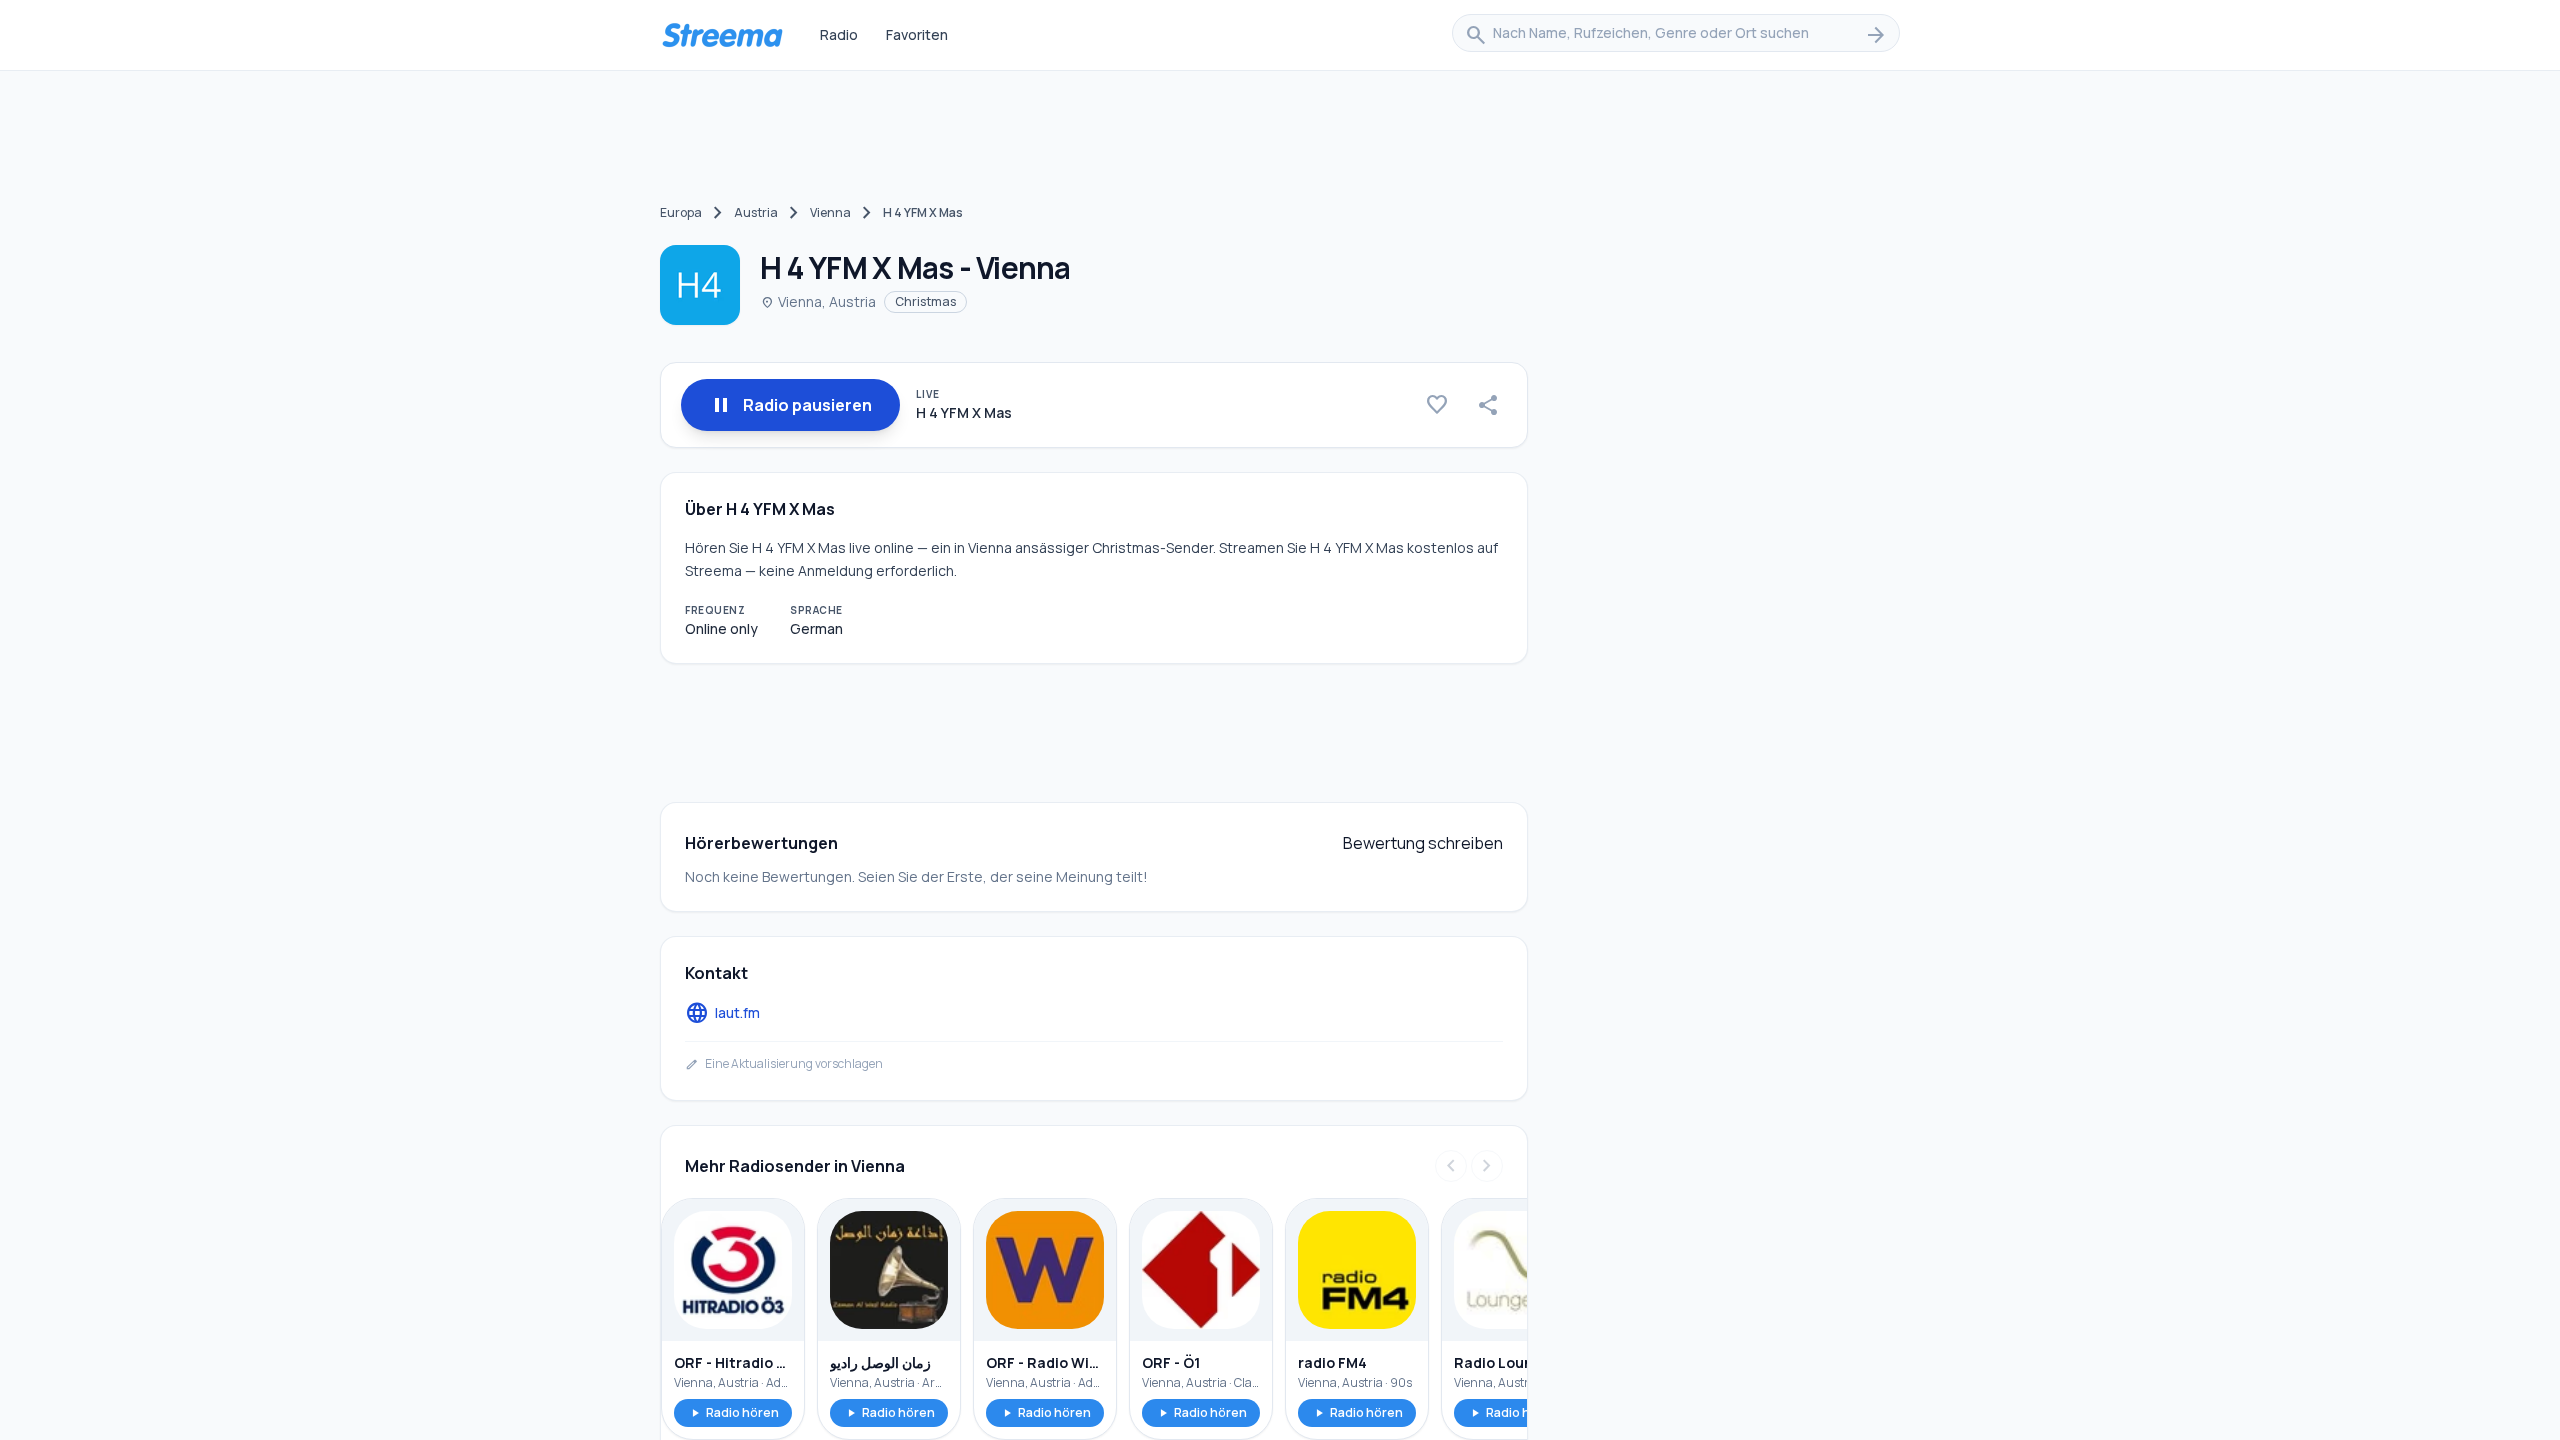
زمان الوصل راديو (880, 1362)
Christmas (925, 301)
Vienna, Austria (818, 301)
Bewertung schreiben (1423, 843)
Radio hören (733, 1412)
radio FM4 (1332, 1362)
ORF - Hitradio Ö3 (733, 1362)
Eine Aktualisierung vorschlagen (784, 1064)
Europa (681, 212)
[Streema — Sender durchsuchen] (722, 35)
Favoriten (917, 34)
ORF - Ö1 (1171, 1362)
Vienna (830, 212)
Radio (839, 34)
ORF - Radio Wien (1045, 1362)
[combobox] (1676, 35)
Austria (756, 212)
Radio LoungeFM (1512, 1362)
